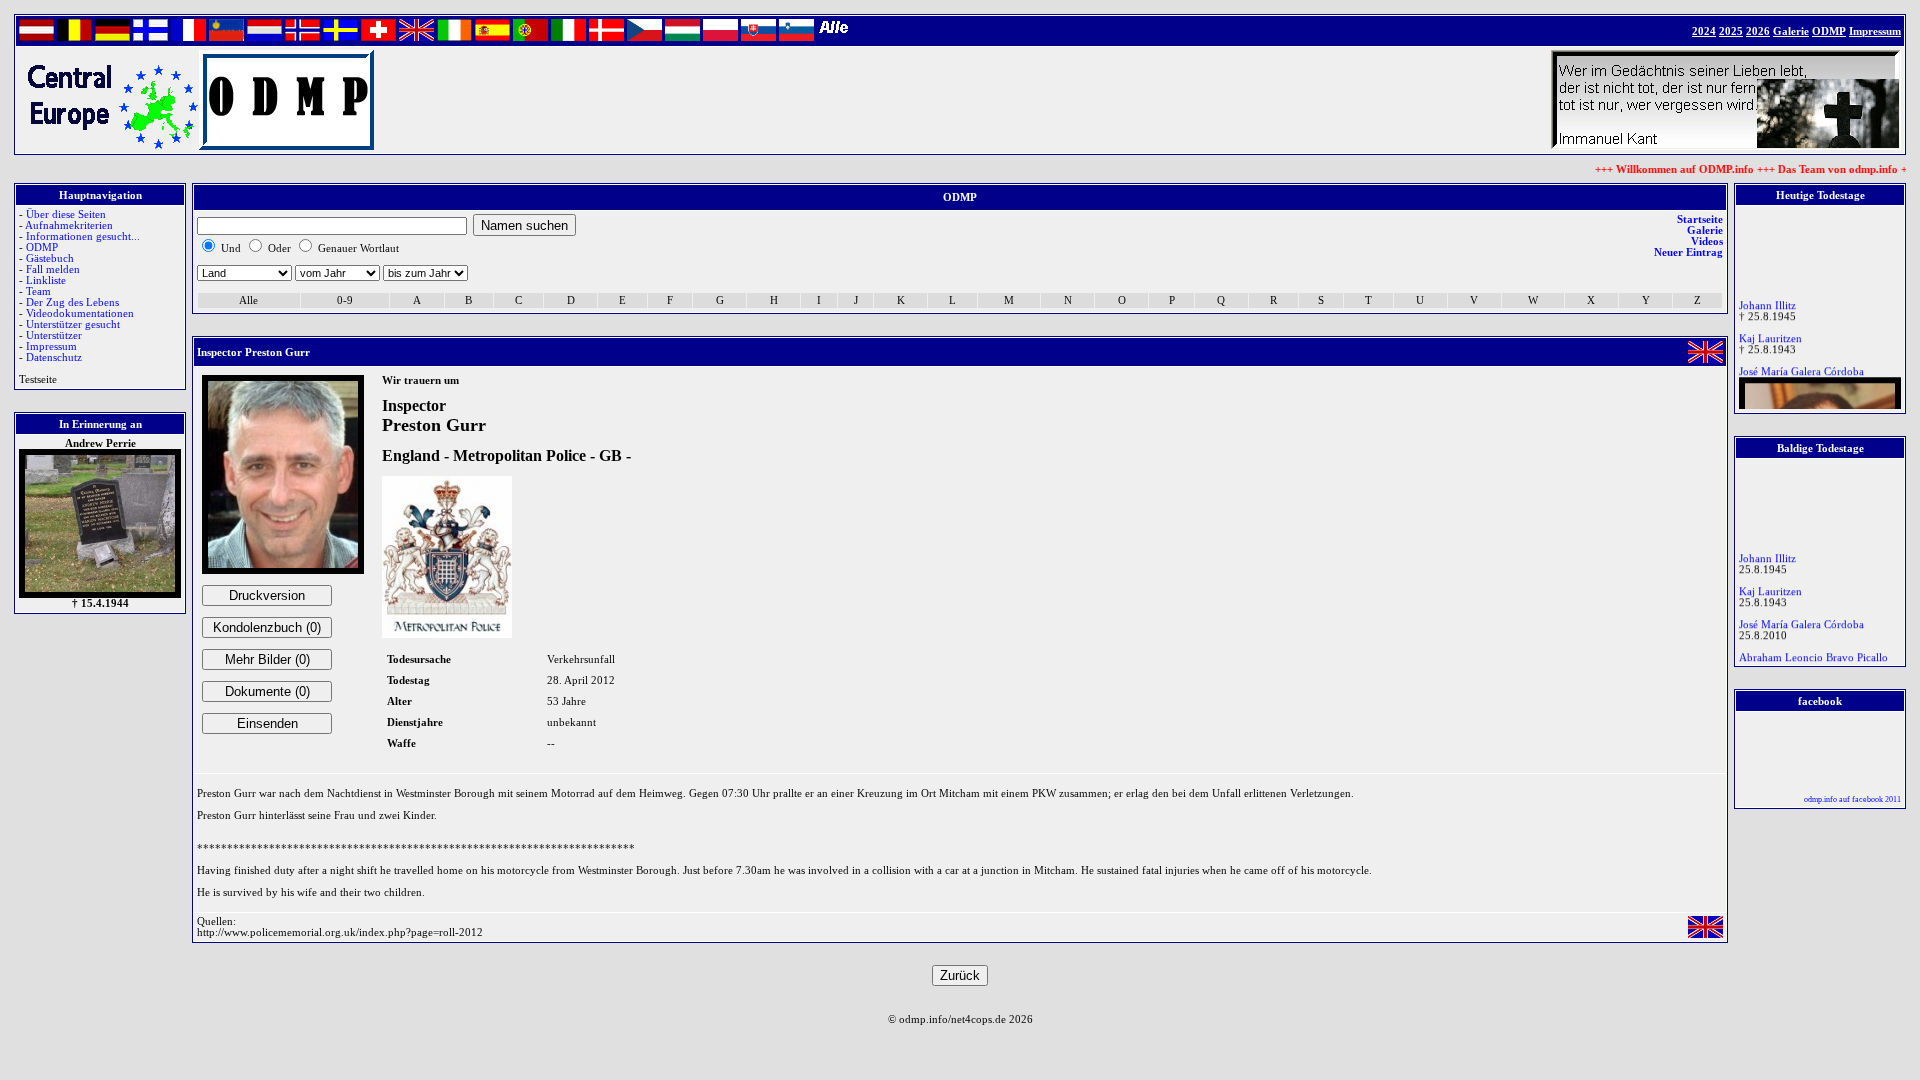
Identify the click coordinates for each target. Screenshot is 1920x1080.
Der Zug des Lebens (72, 302)
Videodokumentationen (80, 313)
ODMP (42, 247)
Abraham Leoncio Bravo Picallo (1813, 652)
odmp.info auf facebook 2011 (1852, 799)
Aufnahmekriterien (69, 225)
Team (38, 291)
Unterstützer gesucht (73, 324)
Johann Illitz (1767, 300)
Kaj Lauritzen (1770, 333)
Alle (248, 300)
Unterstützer (54, 335)
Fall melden (53, 269)
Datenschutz (54, 357)
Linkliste (46, 280)
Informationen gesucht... (83, 236)
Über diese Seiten (66, 214)
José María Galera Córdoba (1801, 366)
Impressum (51, 346)
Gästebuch (50, 258)
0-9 (345, 300)
